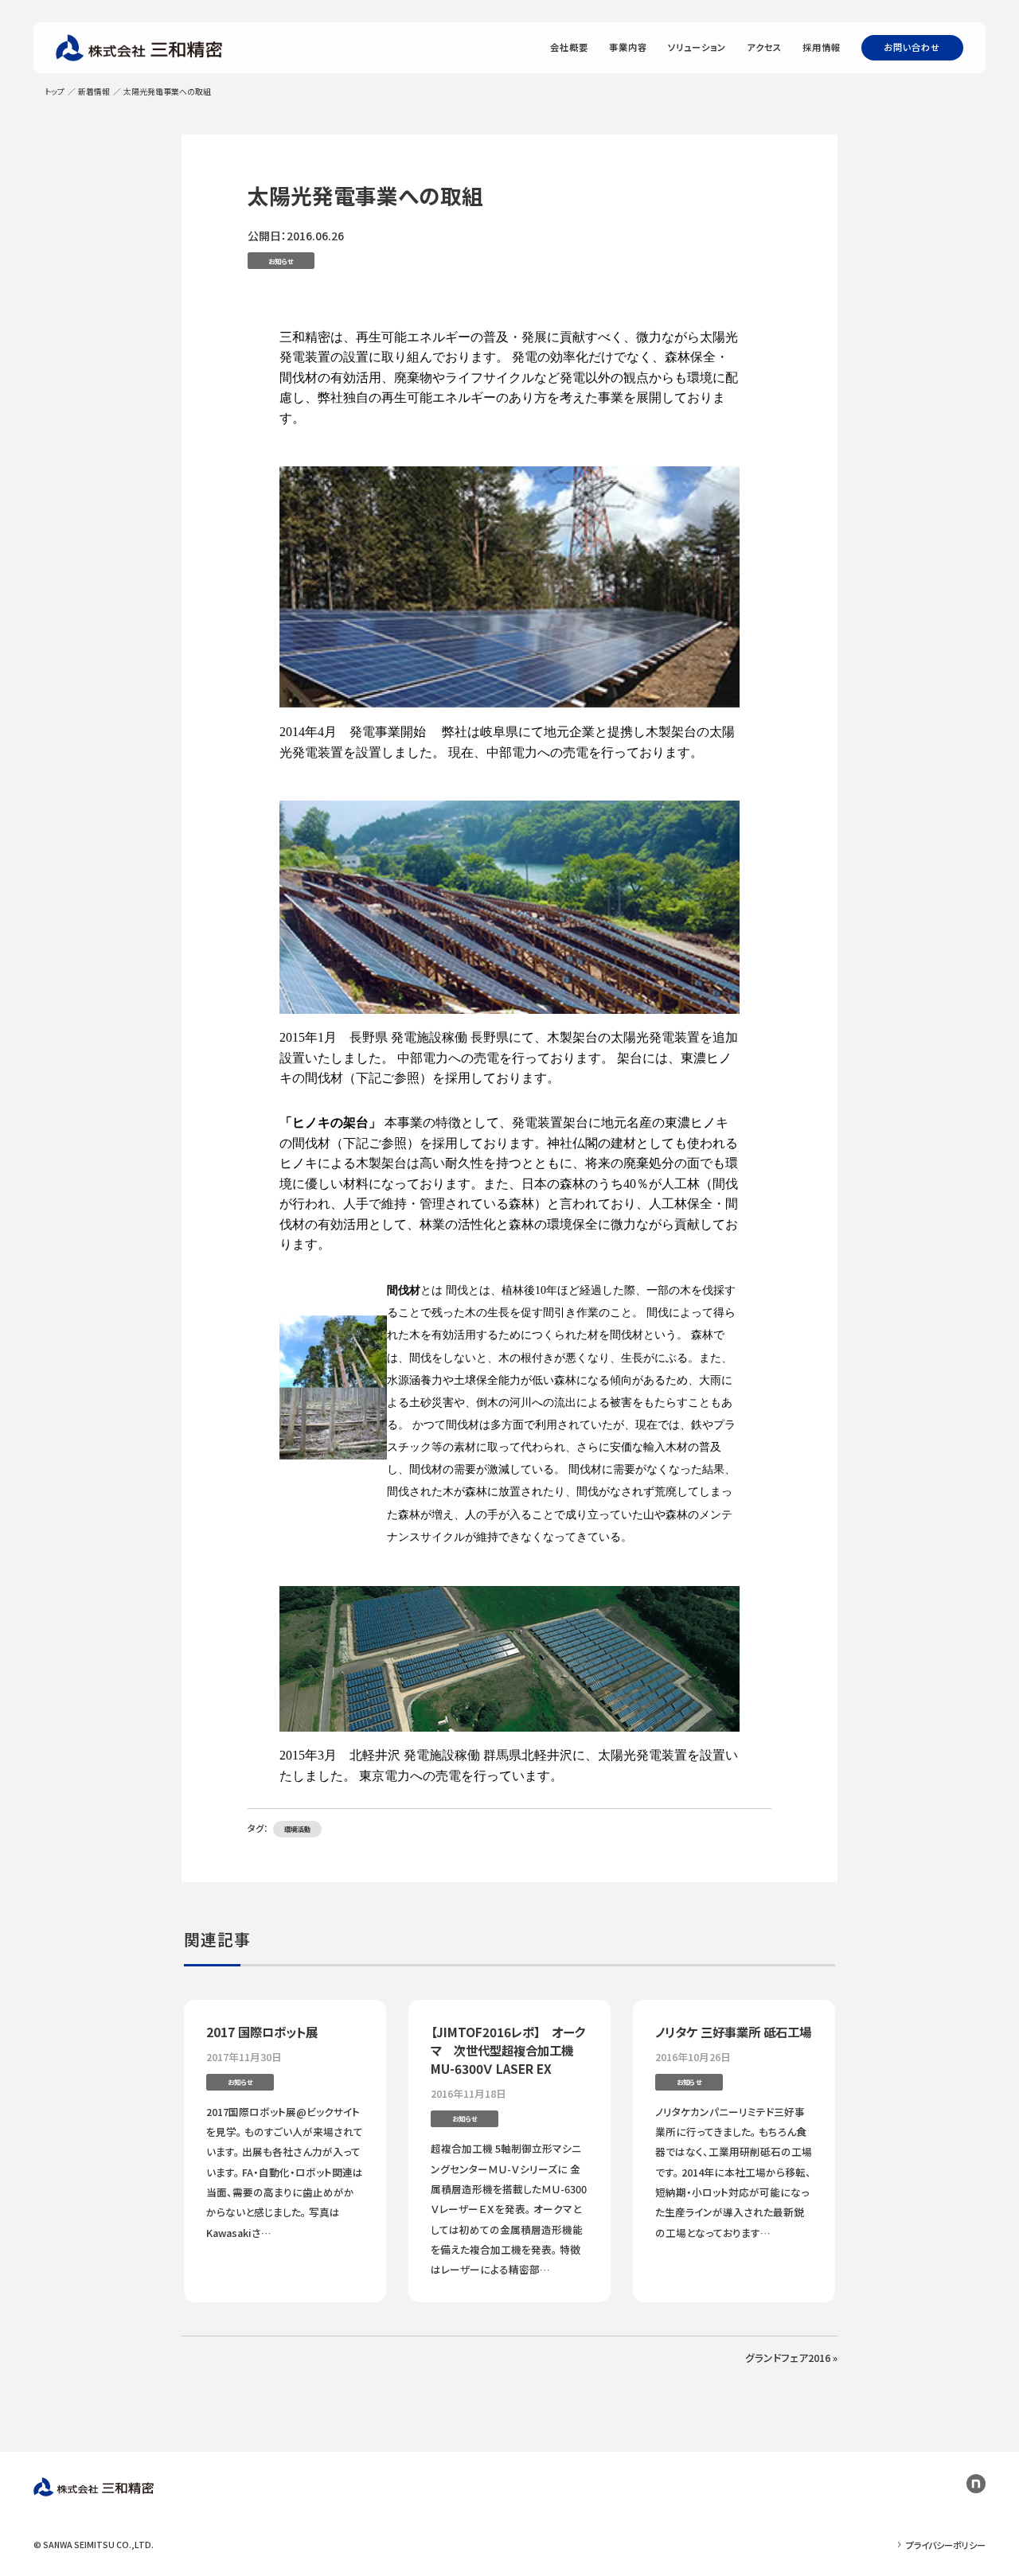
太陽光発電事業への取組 (365, 195)
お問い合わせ (912, 47)
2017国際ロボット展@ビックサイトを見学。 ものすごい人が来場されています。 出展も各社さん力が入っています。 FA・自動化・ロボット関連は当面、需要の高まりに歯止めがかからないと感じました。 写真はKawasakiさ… (285, 2172)
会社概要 (570, 47)
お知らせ (281, 261)
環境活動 (298, 1829)
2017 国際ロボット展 (262, 2032)
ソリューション (697, 47)
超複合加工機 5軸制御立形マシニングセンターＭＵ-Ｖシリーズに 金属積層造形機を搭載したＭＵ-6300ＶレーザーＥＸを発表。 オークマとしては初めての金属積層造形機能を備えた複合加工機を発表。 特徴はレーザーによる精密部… (509, 2209)
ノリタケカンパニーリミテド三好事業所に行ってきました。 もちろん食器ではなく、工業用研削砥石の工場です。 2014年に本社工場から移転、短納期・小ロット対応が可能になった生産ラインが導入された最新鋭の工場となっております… (734, 2172)
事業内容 (629, 47)
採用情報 (822, 47)
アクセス (765, 47)
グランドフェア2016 (788, 2358)
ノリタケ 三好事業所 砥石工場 (733, 2032)
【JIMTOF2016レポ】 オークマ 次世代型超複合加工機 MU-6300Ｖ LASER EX (508, 2050)
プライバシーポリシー (946, 2545)
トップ (55, 92)
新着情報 (94, 92)
